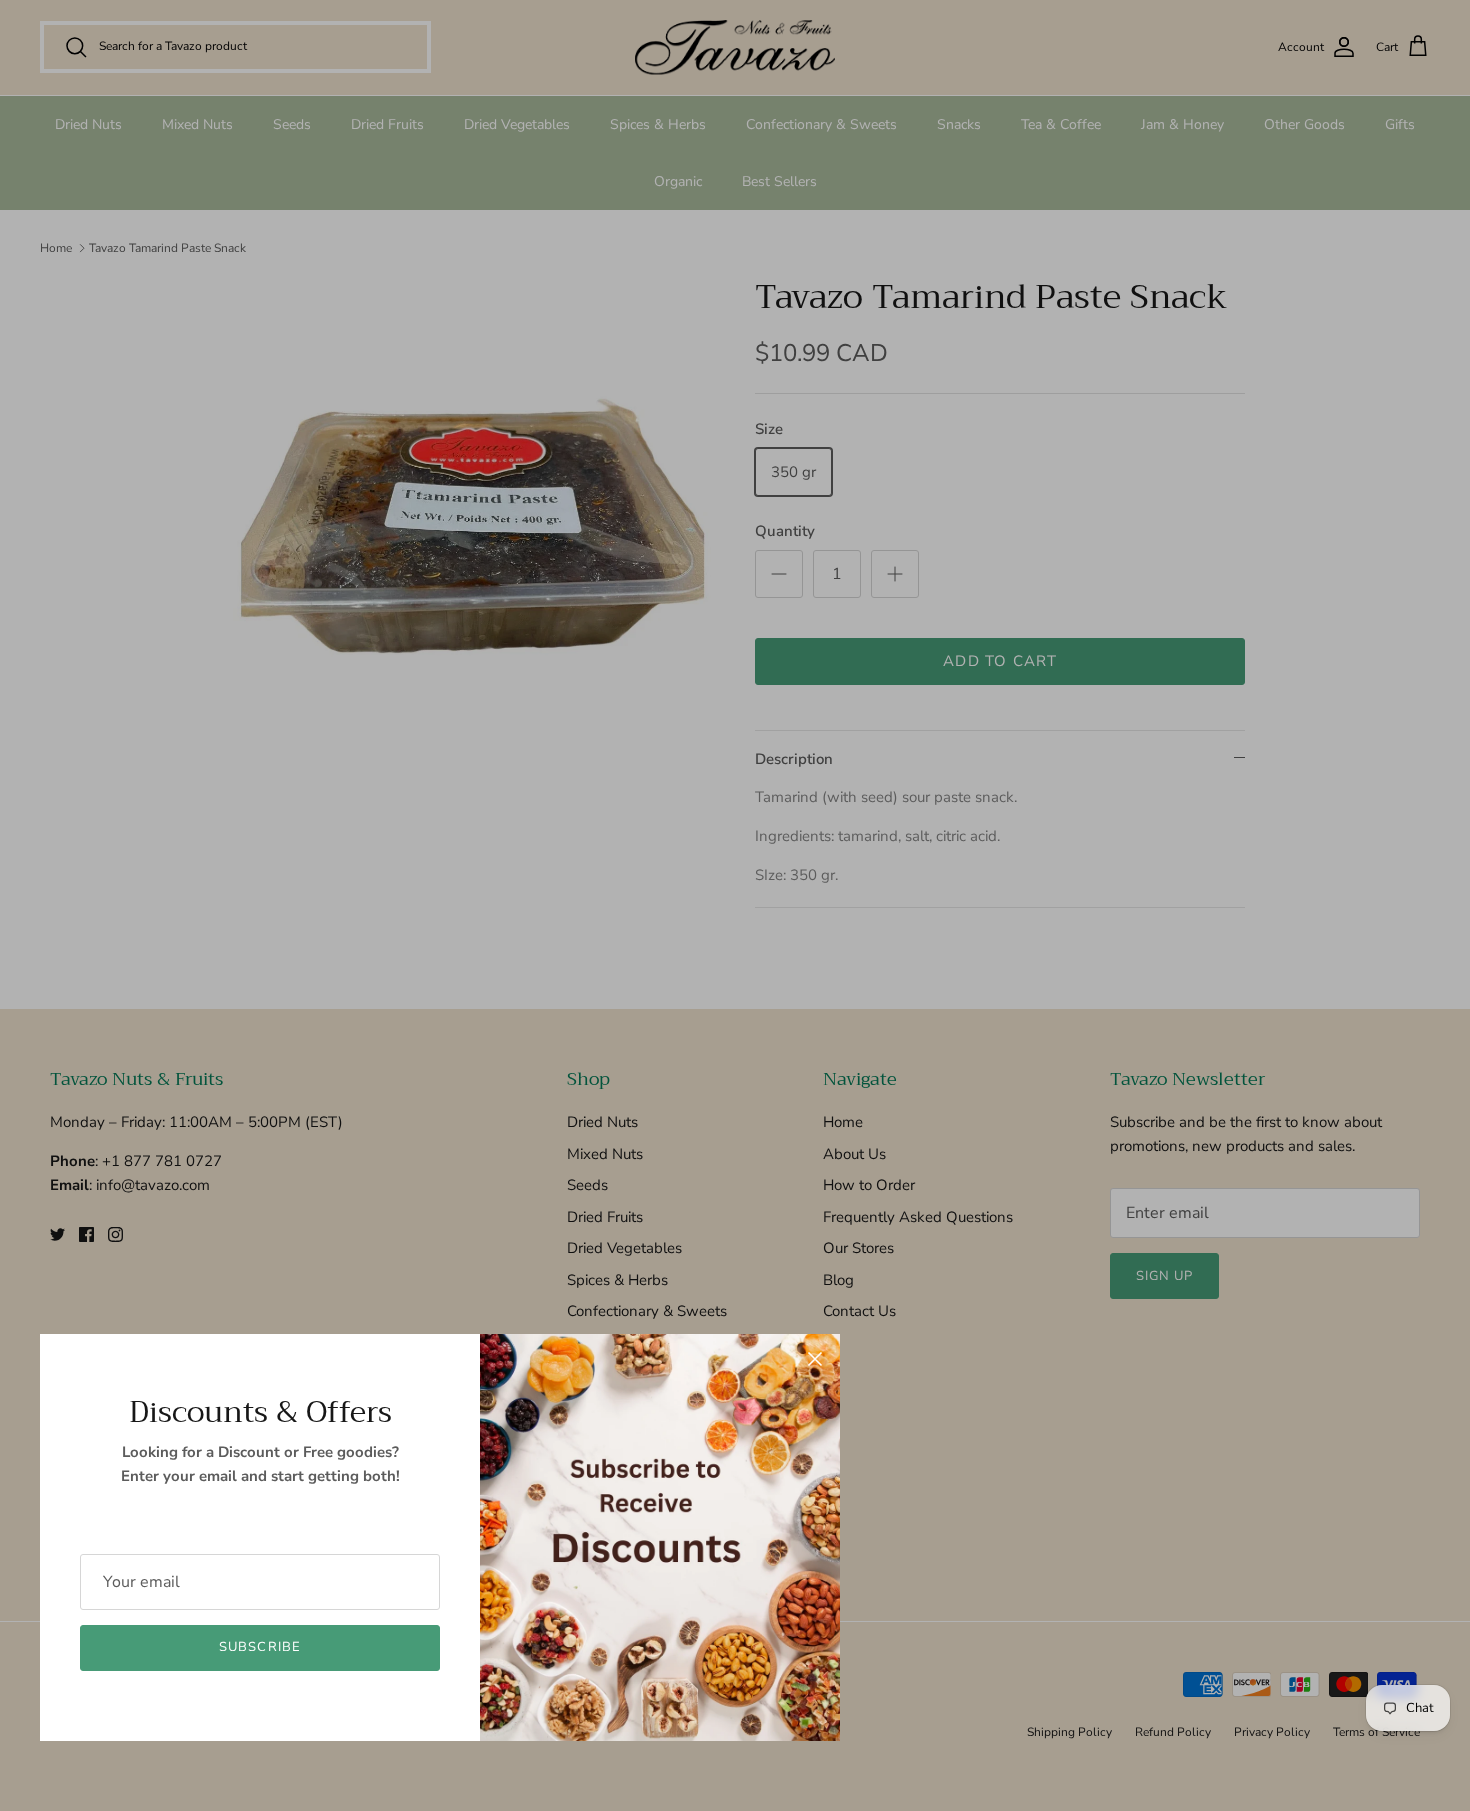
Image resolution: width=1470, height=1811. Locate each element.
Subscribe (259, 1647)
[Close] (815, 1359)
